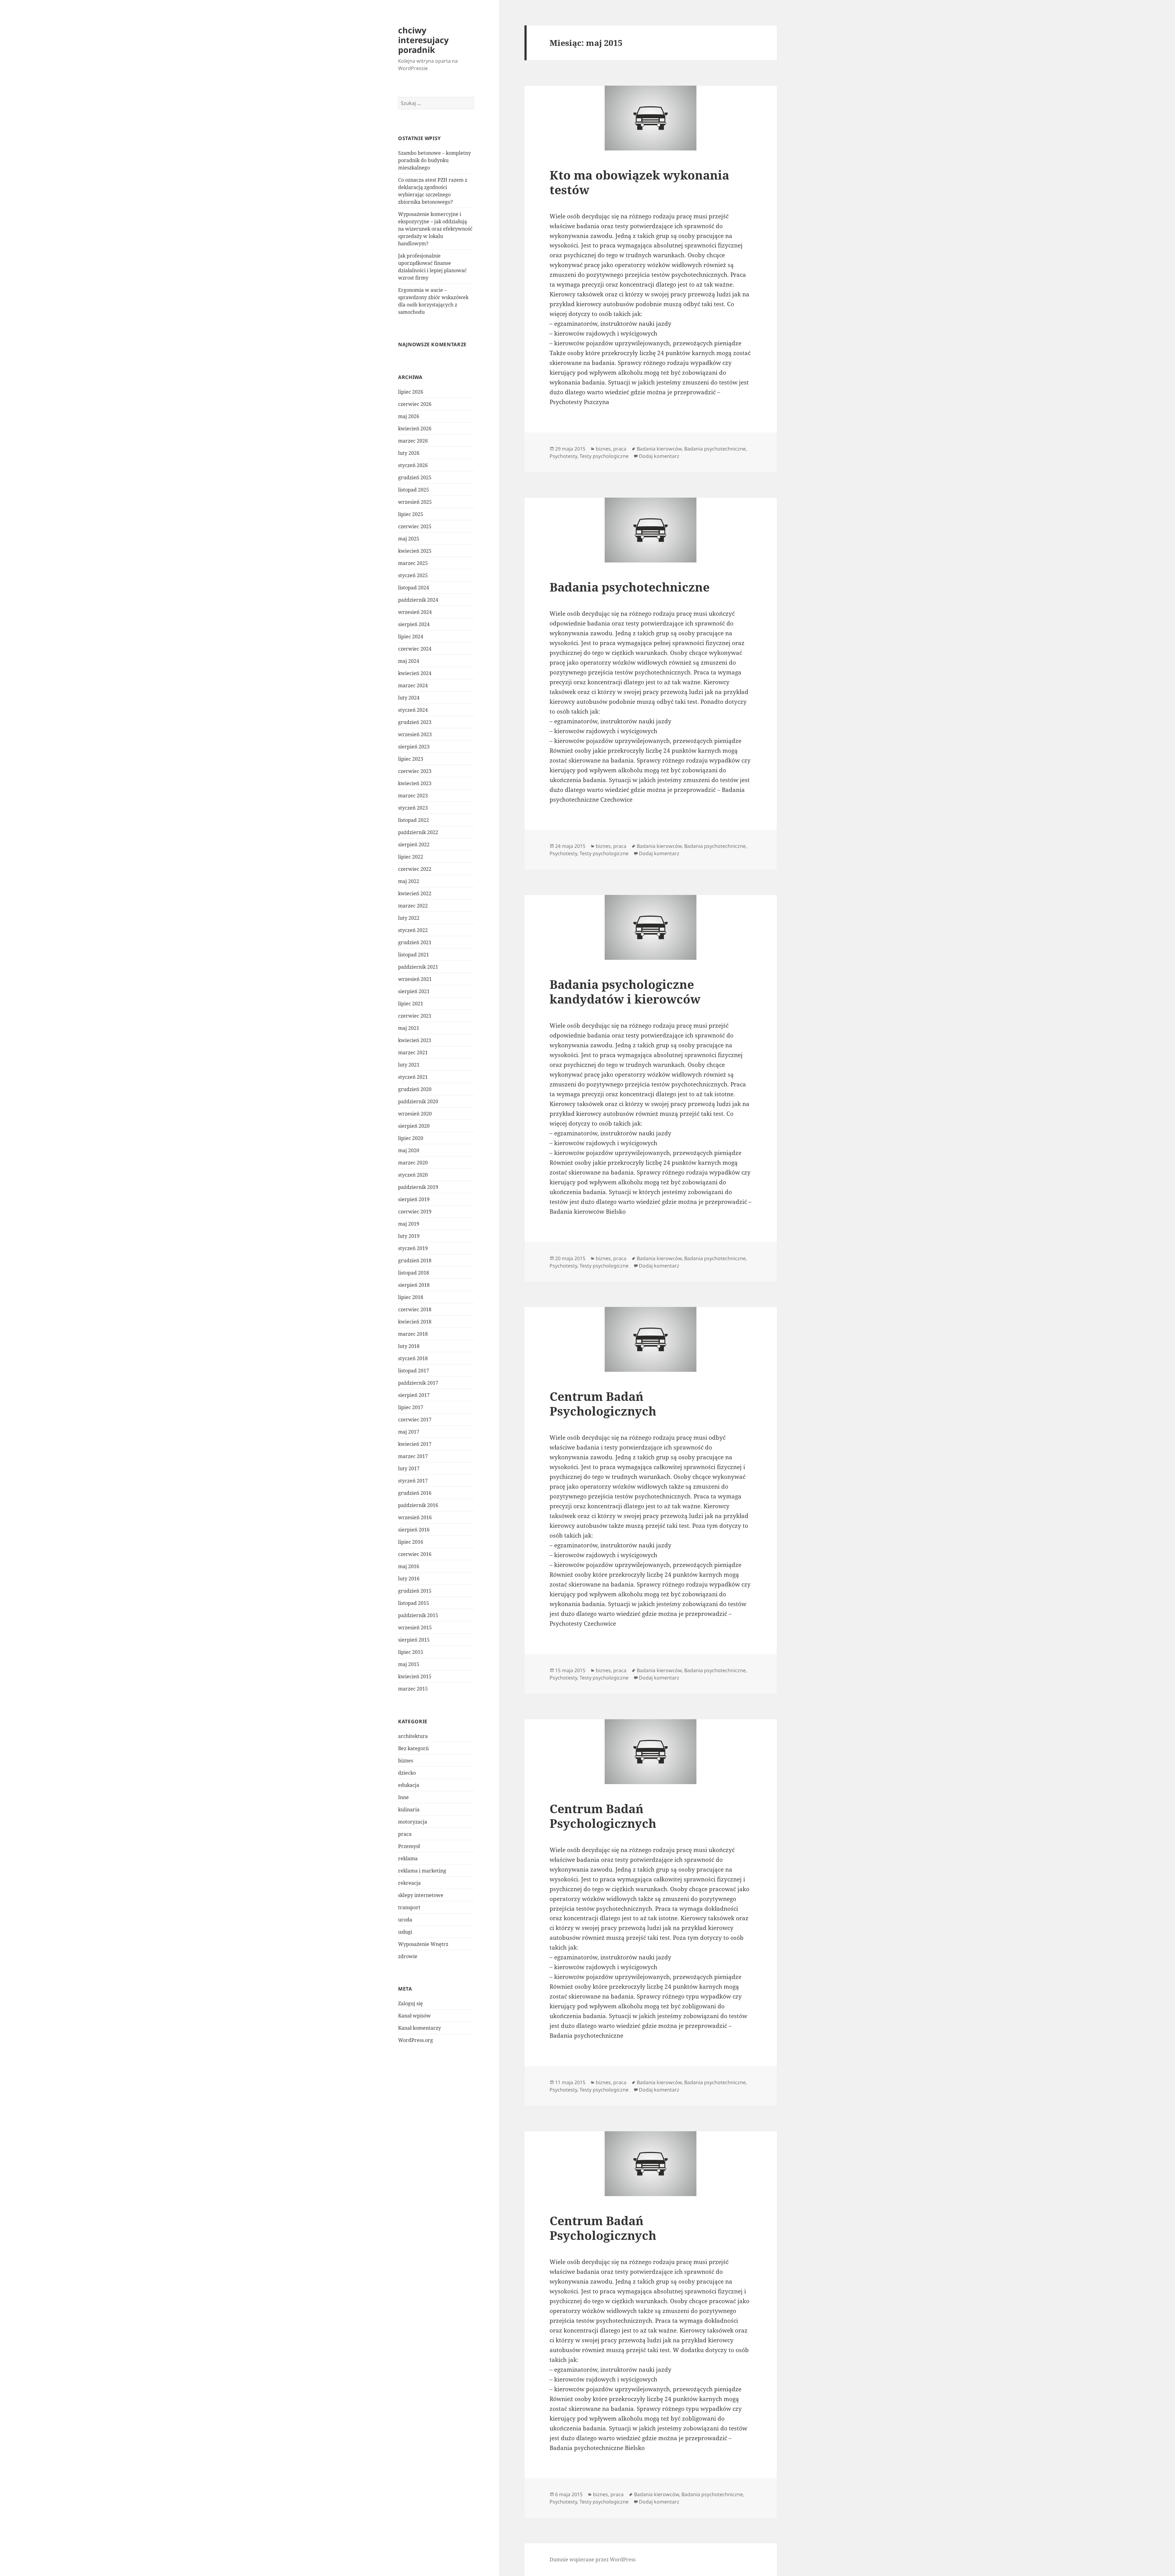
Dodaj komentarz (659, 456)
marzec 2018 (413, 1334)
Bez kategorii (413, 1748)
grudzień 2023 (415, 722)
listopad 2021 (414, 955)
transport (409, 1907)
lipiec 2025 (411, 514)
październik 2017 (418, 1383)
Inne (403, 1797)
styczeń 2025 (413, 575)
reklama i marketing (422, 1871)
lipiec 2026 (411, 392)
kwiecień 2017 (415, 1444)
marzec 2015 (413, 1689)
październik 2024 (418, 600)
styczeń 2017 (413, 1481)
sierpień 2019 (414, 1199)
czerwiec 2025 (415, 526)
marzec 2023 (413, 796)
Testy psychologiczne (604, 456)
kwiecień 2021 (415, 1040)
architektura (413, 1736)
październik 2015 (418, 1615)
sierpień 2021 (414, 991)
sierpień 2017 (414, 1395)
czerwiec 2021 (415, 1016)
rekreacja (409, 1883)
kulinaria (409, 1810)
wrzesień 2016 (415, 1517)
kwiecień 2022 (415, 893)
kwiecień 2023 (415, 783)
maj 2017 (409, 1432)
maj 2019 (409, 1224)
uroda (405, 1920)
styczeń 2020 (413, 1175)
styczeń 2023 (413, 808)
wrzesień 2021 (415, 979)
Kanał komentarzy (420, 2028)
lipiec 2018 (411, 1297)
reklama (408, 1858)
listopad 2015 (414, 1603)
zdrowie (408, 1956)
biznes (406, 1761)
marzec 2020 (413, 1163)
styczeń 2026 (413, 465)
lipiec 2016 (411, 1542)
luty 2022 (409, 918)
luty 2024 (409, 698)
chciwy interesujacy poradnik (423, 40)
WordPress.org (416, 2040)
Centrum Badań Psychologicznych (603, 1403)
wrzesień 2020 (415, 1114)
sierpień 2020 (414, 1126)
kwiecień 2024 (415, 673)
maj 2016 (409, 1566)
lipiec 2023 (411, 759)
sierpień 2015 (414, 1640)
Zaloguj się (410, 2003)
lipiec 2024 (411, 637)
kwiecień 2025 (415, 551)
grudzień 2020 (415, 1089)
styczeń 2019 (413, 1248)
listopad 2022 (414, 820)
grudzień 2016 (415, 1493)
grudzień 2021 (415, 942)
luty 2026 (409, 453)
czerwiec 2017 (415, 1420)
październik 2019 (418, 1187)
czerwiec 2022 (415, 869)
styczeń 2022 (413, 930)
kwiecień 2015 (415, 1676)
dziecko (407, 1773)
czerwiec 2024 (415, 649)
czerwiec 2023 (415, 771)
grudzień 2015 (415, 1591)
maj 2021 (409, 1028)
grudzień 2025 (415, 477)
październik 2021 (418, 967)
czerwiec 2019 (415, 1212)
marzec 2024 (413, 685)
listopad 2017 (414, 1371)
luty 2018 (409, 1346)
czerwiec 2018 (415, 1309)
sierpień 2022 (414, 844)
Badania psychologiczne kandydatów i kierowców (625, 991)
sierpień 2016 (414, 1530)
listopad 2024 (414, 588)
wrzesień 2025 (415, 502)
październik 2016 (418, 1505)
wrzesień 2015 (415, 1628)
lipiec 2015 (411, 1652)
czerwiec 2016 (415, 1554)
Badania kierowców (659, 449)
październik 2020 (418, 1101)
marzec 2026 (413, 441)
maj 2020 (409, 1150)
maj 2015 (409, 1664)
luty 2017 (409, 1468)
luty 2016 (409, 1579)
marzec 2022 (413, 906)
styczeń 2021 (413, 1077)
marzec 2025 (413, 563)
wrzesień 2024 (415, 612)
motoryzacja (413, 1822)
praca (405, 1834)
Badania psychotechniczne (715, 449)
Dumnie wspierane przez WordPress (593, 2559)
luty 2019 (409, 1236)
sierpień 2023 (414, 747)
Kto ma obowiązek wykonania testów (639, 182)
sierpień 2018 (414, 1285)
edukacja (409, 1785)
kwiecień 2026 (415, 429)
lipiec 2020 (411, 1138)
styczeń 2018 (413, 1358)
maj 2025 (409, 539)
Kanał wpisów (414, 2016)
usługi (405, 1932)
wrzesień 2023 (415, 734)
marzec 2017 (413, 1456)
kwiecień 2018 (415, 1322)
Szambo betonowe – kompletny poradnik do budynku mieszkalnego (435, 160)
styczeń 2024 (413, 710)
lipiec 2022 (411, 857)
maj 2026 (409, 416)
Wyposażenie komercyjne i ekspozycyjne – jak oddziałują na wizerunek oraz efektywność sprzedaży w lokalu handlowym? (435, 229)
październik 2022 (418, 832)
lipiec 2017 (411, 1407)
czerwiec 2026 (415, 404)
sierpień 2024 (414, 624)
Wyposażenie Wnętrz (423, 1944)
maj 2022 (409, 881)
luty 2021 (409, 1065)
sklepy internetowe (421, 1895)
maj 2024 (409, 661)
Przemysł (409, 1846)
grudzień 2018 (415, 1260)
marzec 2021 (413, 1052)
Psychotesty (563, 456)
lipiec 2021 (411, 1004)
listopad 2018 (414, 1273)
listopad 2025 (414, 490)
